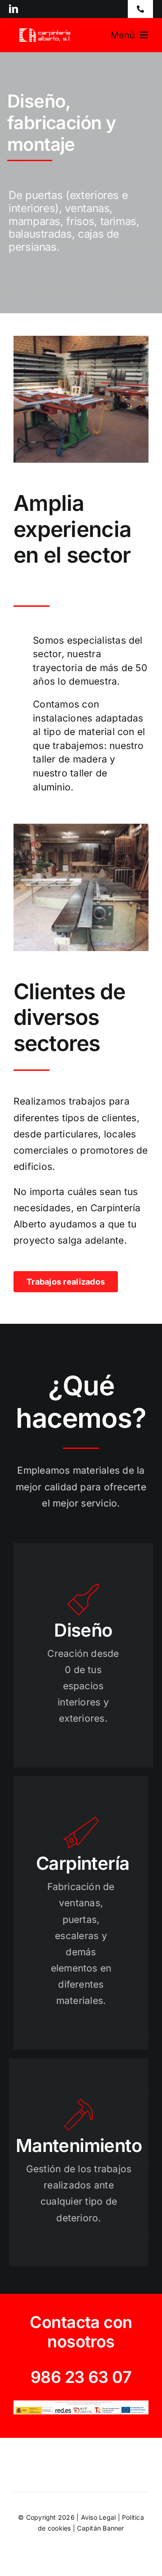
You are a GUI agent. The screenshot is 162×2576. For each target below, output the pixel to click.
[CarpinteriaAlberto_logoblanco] (46, 32)
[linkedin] (13, 9)
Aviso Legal (99, 2517)
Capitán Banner (100, 2528)
